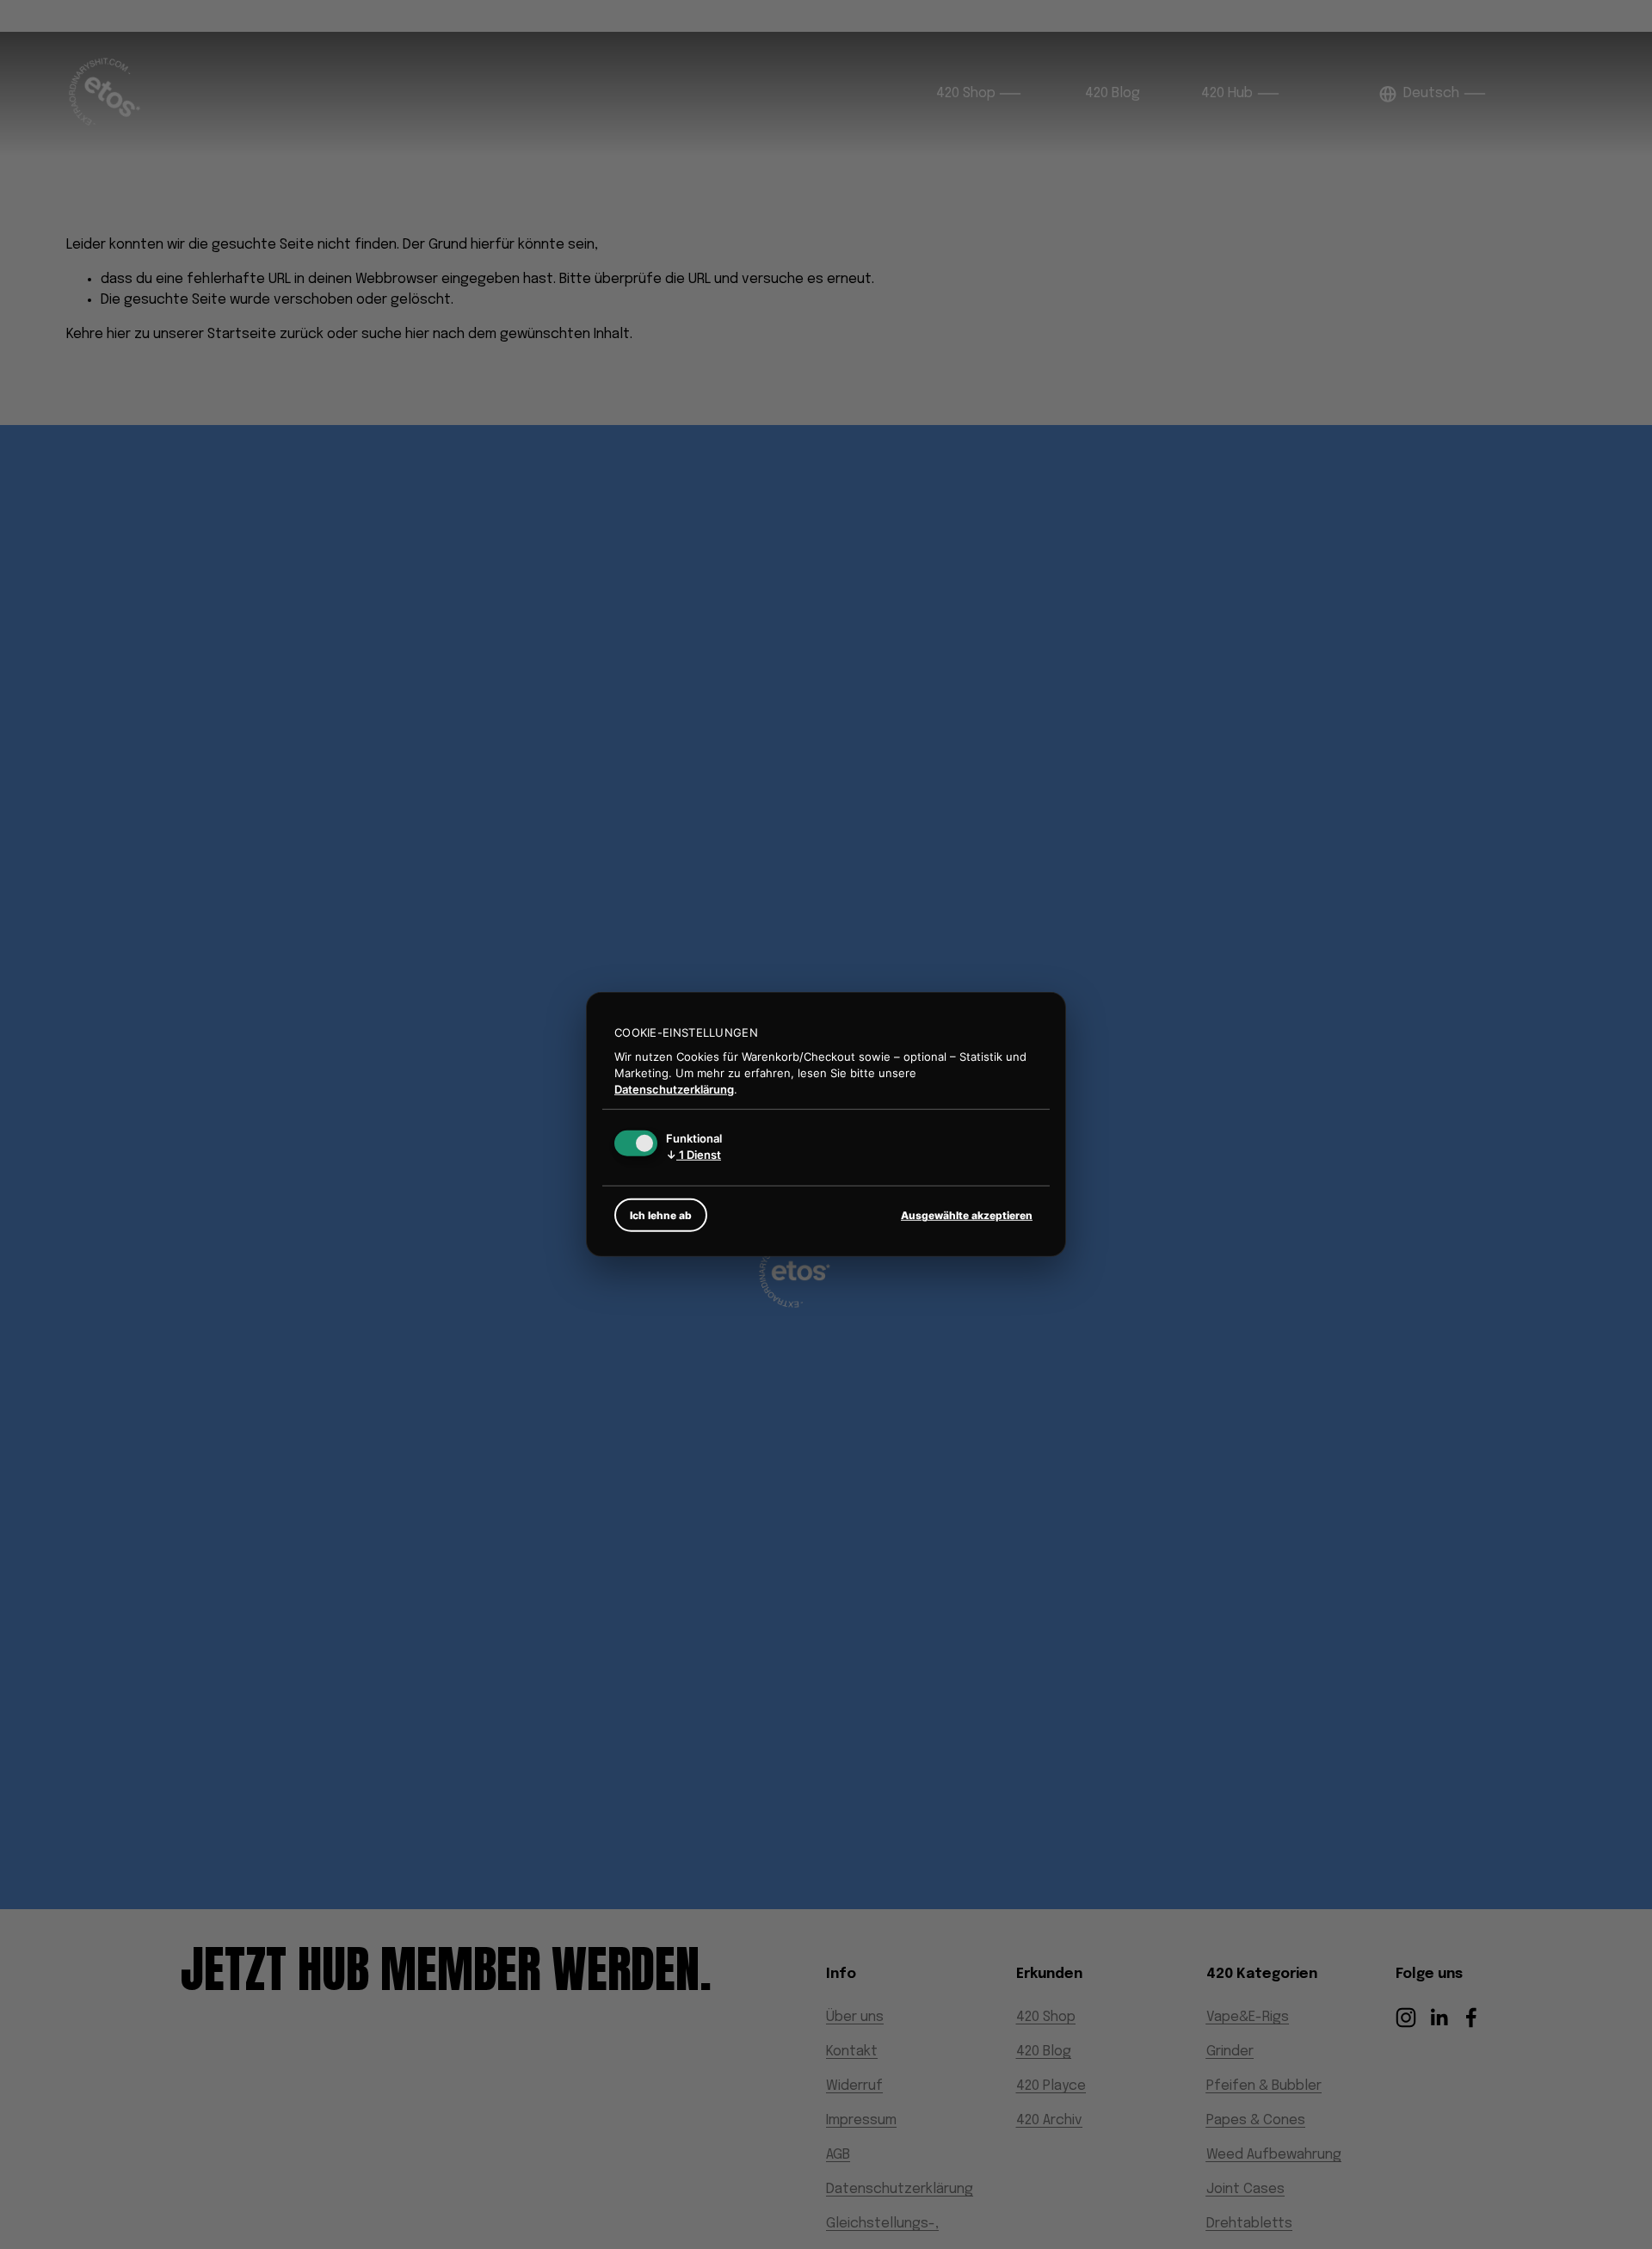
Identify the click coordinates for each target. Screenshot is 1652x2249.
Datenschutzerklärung (674, 1088)
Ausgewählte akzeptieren (967, 1215)
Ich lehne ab (661, 1215)
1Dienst (693, 1155)
